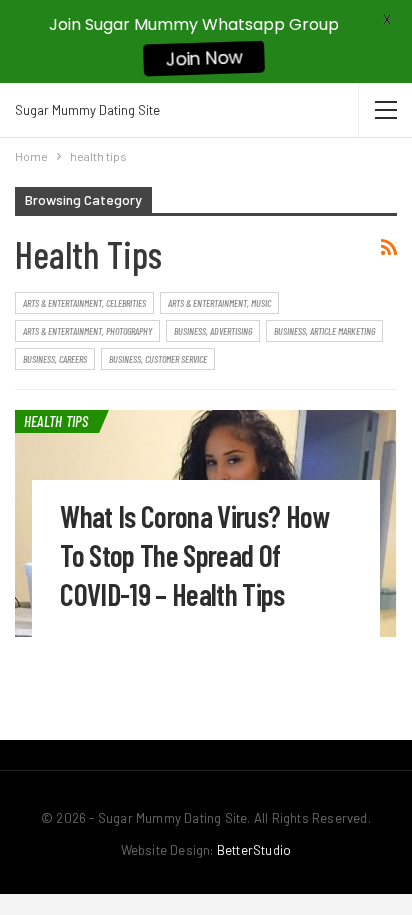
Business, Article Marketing (324, 331)
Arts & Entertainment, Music (219, 303)
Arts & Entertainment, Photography (87, 331)
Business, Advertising (213, 331)
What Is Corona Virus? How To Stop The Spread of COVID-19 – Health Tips (195, 555)
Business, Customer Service (158, 359)
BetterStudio (254, 850)
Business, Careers (55, 359)
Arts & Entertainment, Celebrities (84, 303)
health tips (56, 421)
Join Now (203, 59)
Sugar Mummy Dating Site (87, 110)
